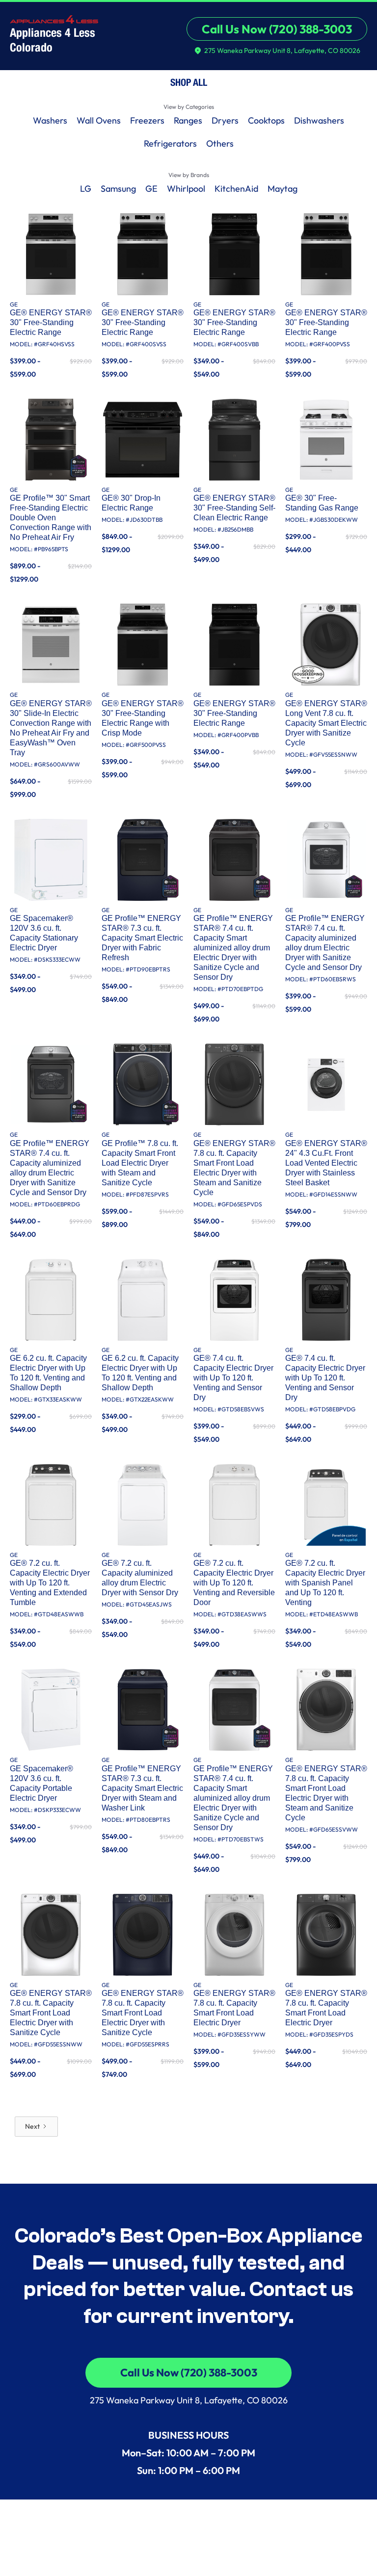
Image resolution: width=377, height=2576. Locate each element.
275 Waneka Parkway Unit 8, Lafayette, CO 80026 (189, 2400)
